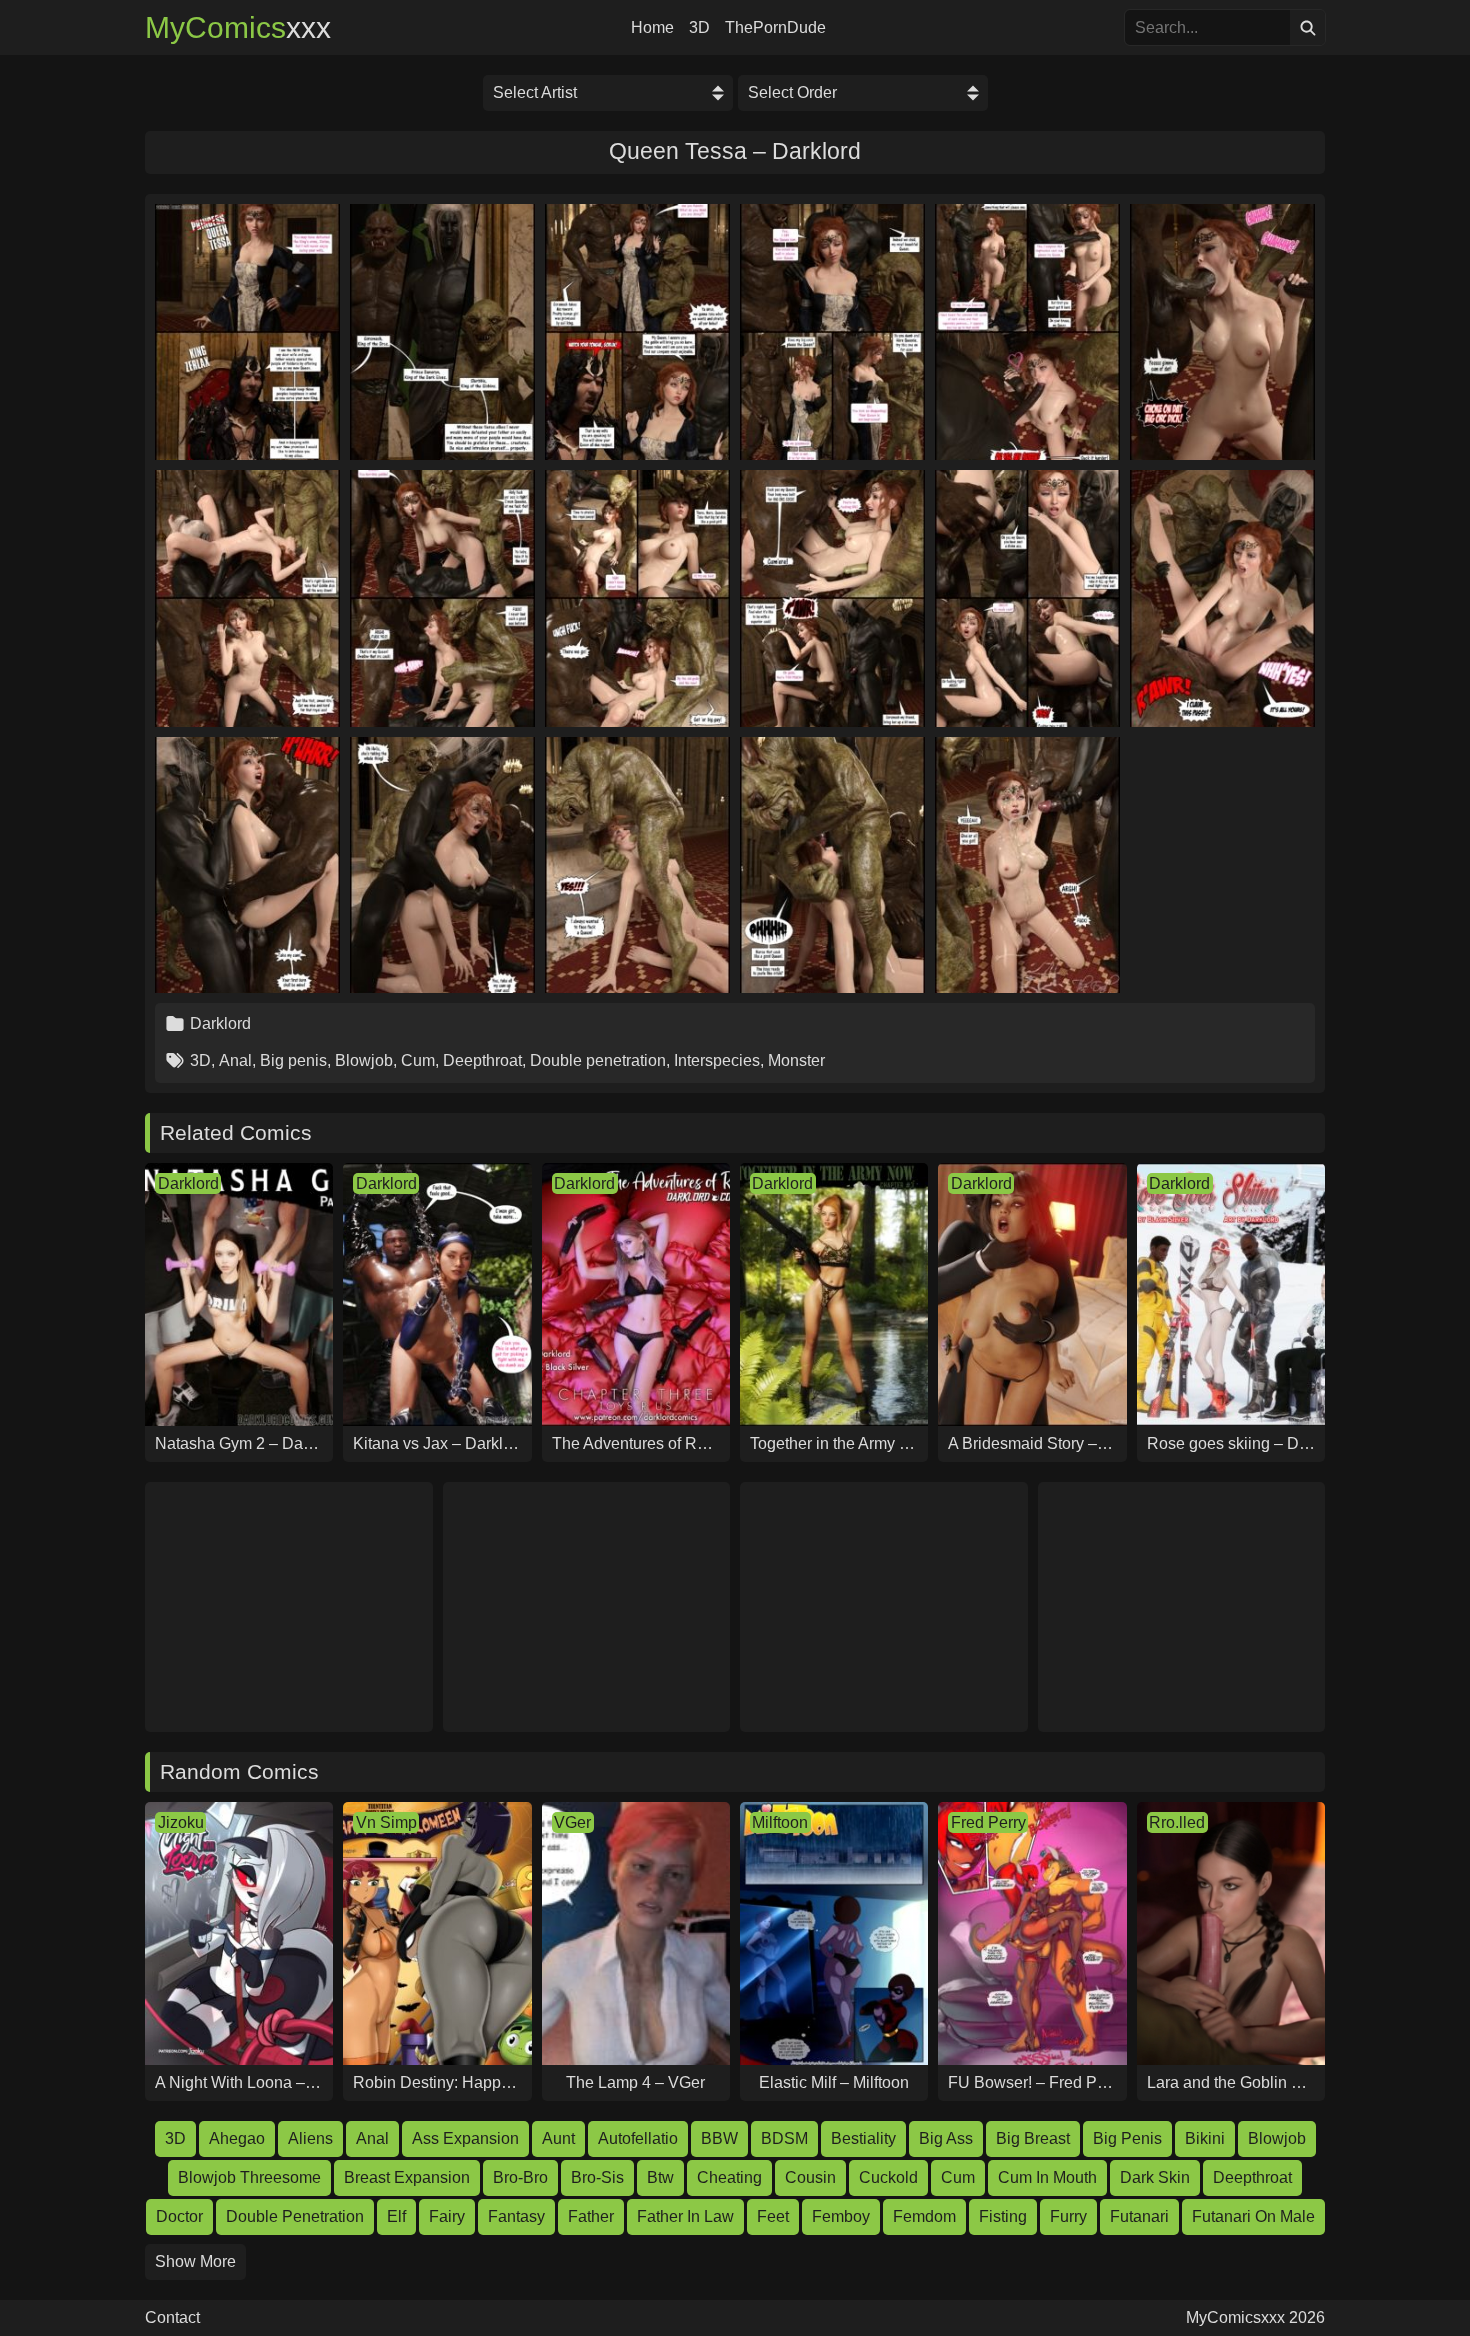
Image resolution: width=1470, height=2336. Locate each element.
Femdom (924, 2216)
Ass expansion (465, 2138)
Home (652, 28)
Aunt (558, 2138)
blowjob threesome (249, 2177)
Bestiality (863, 2138)
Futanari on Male (1253, 2216)
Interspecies (717, 1060)
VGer (572, 1822)
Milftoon (780, 1822)
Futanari (1139, 2216)
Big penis (293, 1060)
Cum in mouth (1047, 2177)
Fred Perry (988, 1822)
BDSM (784, 2138)
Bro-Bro (520, 2177)
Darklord (220, 1023)
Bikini (1205, 2138)
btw (660, 2177)
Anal (235, 1060)
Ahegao (237, 2138)
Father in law (685, 2216)
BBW (719, 2138)
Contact (172, 2318)
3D (699, 28)
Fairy (447, 2216)
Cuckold (888, 2177)
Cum (418, 1060)
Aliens (310, 2138)
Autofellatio (638, 2138)
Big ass (946, 2138)
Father (591, 2216)
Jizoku (181, 1822)
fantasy (516, 2216)
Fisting (1003, 2216)
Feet (773, 2216)
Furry (1068, 2216)
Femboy (841, 2216)
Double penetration (598, 1060)
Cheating (729, 2177)
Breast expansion (407, 2177)
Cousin (810, 2177)
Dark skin (1155, 2177)
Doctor (179, 2216)
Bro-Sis (597, 2177)
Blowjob (364, 1060)
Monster (796, 1060)
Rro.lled (1177, 1822)
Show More (195, 2261)
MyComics (238, 28)
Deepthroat (482, 1060)
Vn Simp (386, 1822)
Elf (396, 2216)
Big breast (1033, 2138)
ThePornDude (775, 28)
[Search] (1307, 27)
